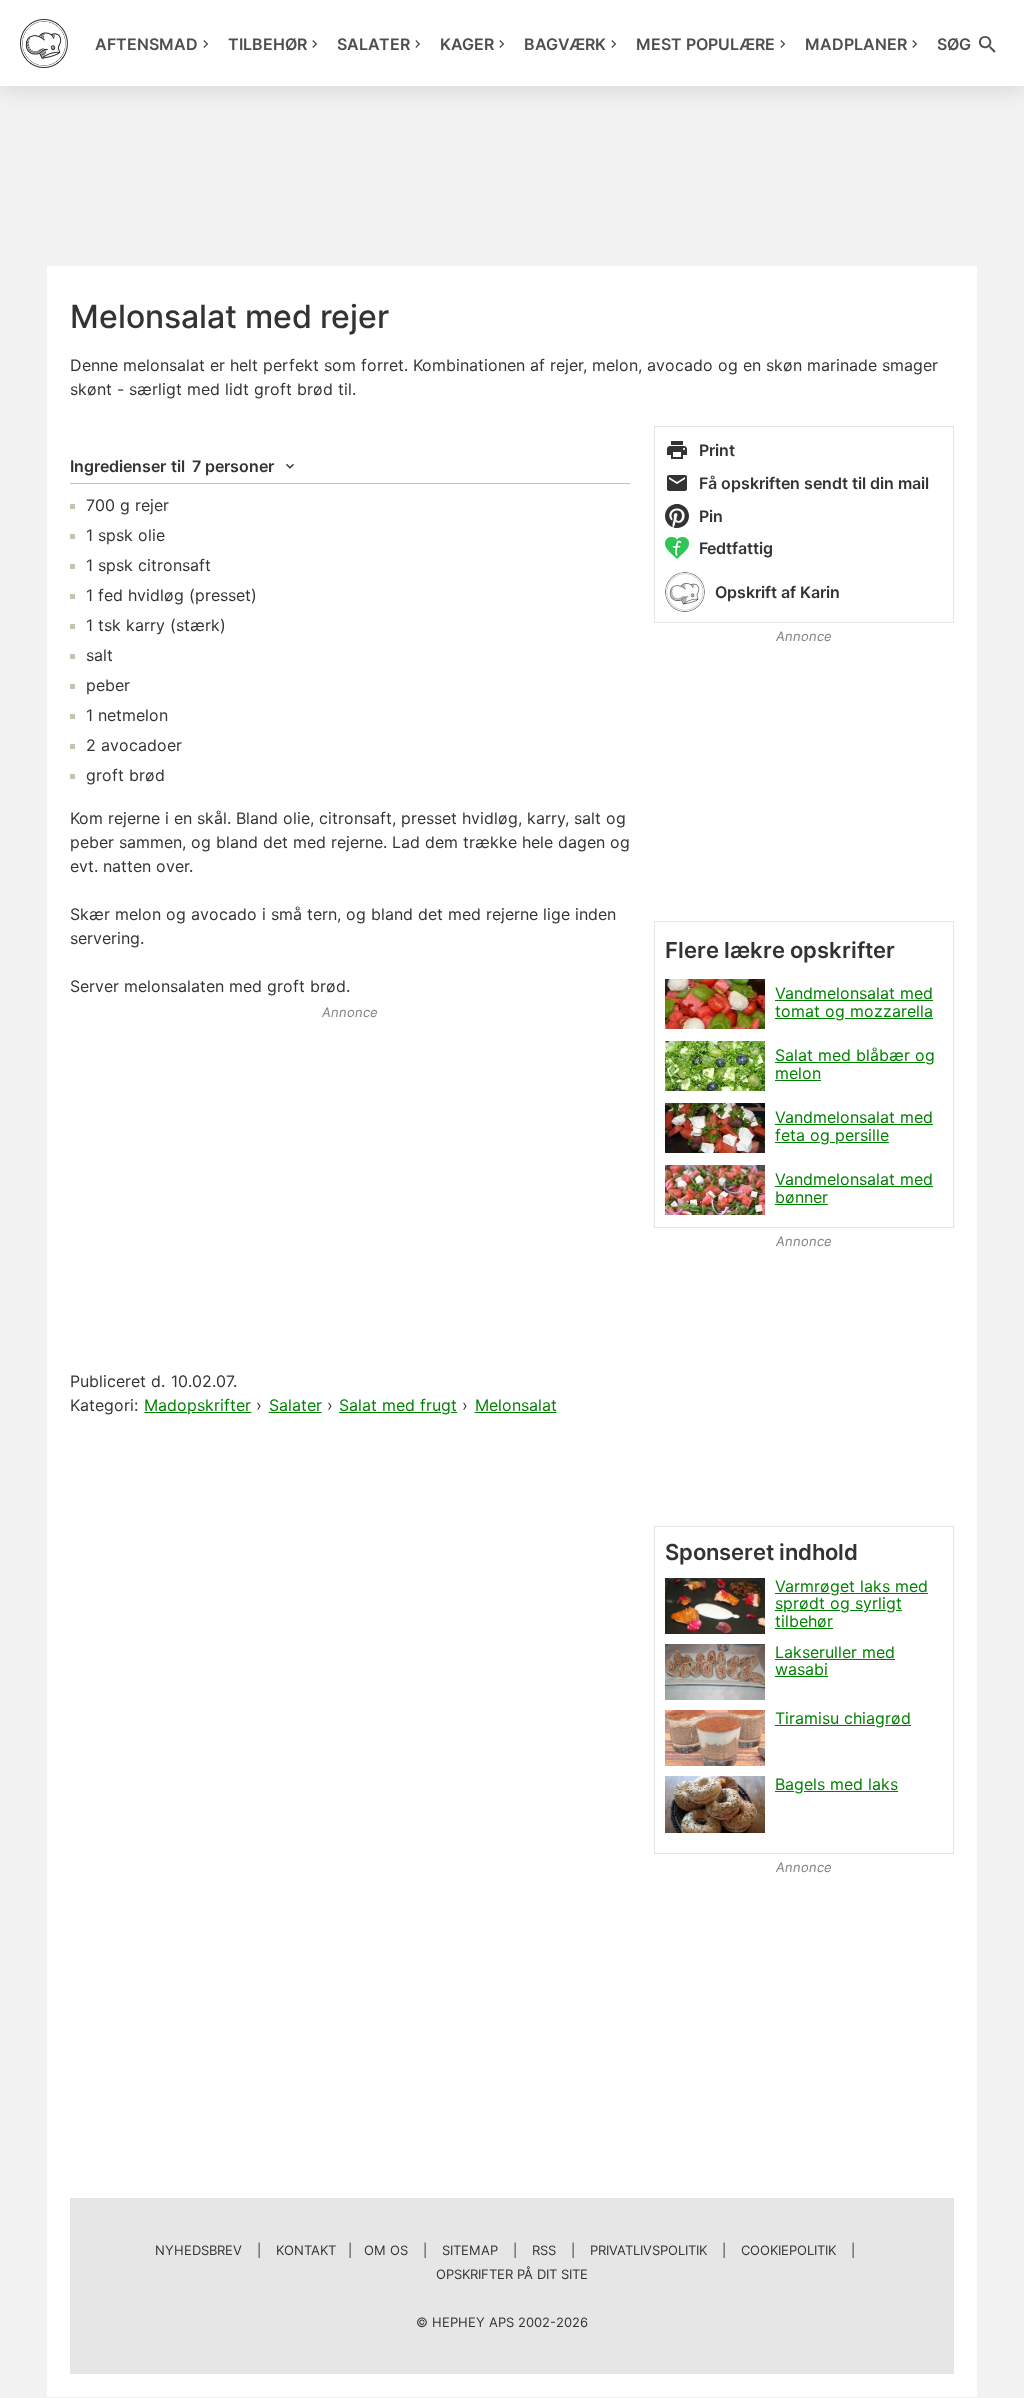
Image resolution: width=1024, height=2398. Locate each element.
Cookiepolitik (788, 2250)
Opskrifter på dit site (512, 2274)
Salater (373, 44)
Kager (467, 44)
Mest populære (705, 44)
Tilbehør (267, 44)
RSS (544, 2250)
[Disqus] (350, 1677)
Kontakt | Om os (342, 2250)
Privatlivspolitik (648, 2250)
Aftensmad (146, 44)
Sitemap (470, 2250)
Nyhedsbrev (198, 2250)
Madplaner (856, 44)
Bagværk (565, 44)
